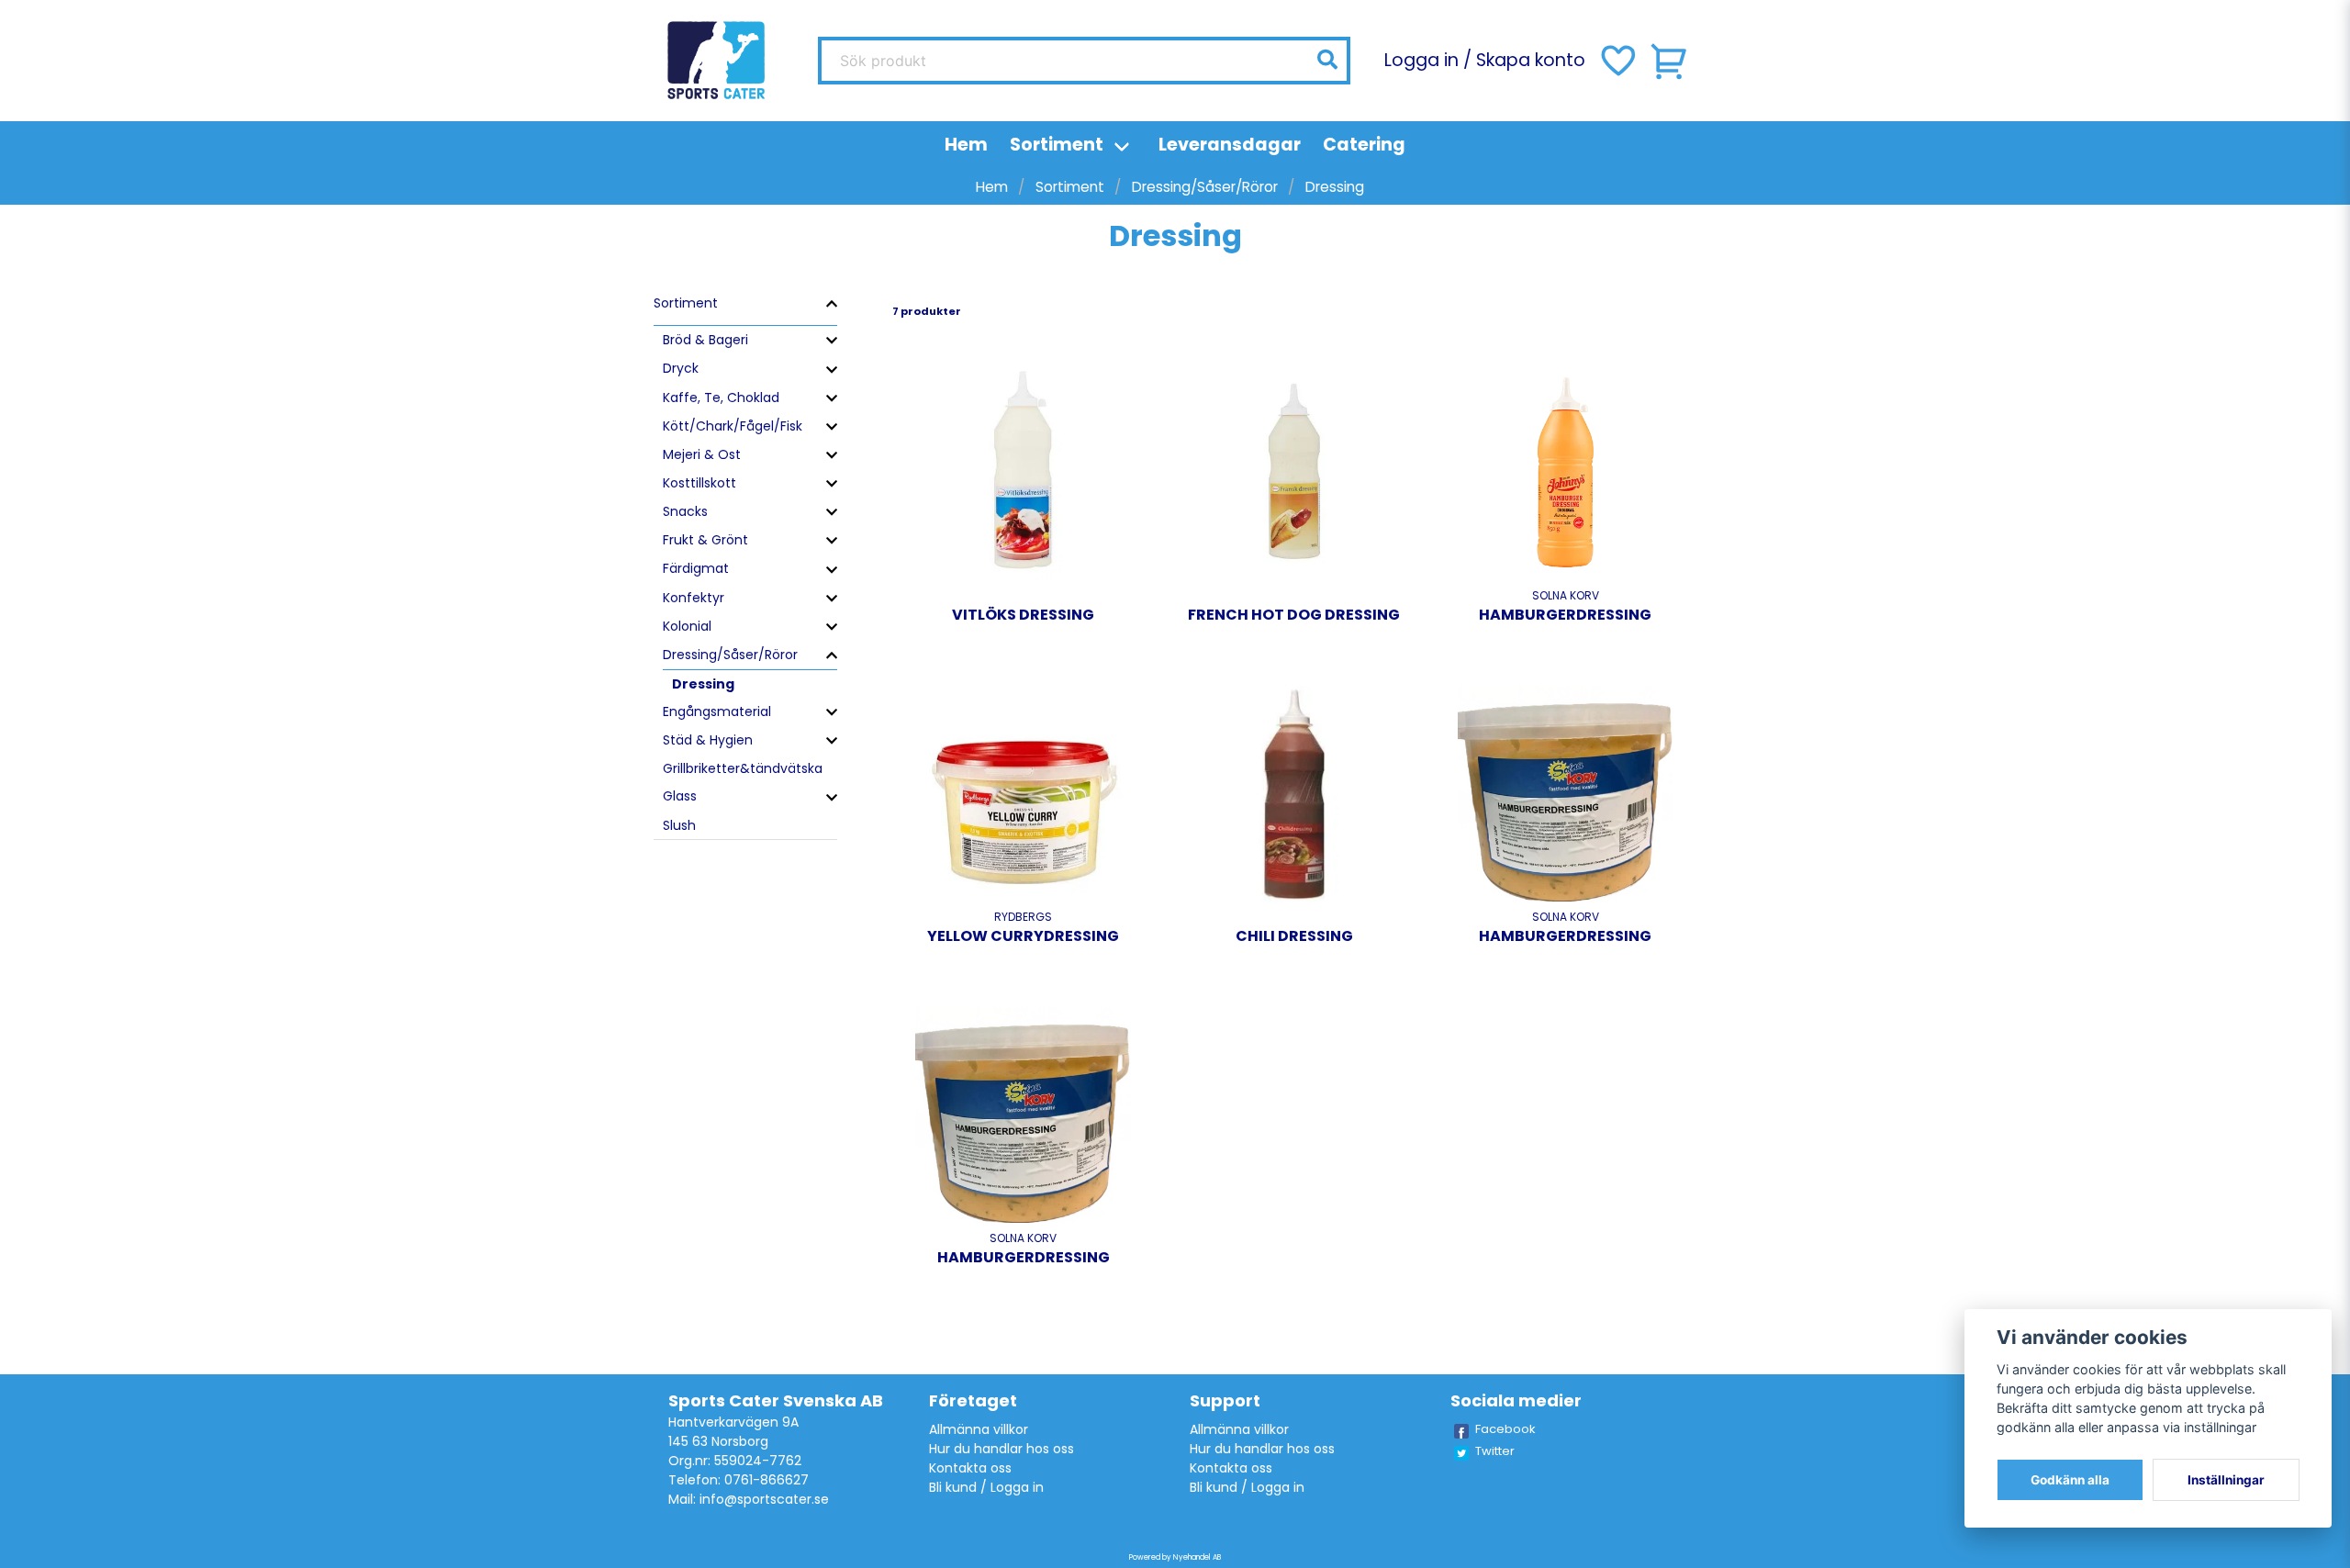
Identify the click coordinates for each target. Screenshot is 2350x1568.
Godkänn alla (2070, 1480)
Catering (1364, 145)
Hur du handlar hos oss (1002, 1449)
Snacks (685, 511)
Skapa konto (1531, 60)
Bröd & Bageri (705, 340)
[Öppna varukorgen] (1670, 61)
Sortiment (1057, 145)
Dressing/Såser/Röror (1205, 187)
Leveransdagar (1230, 145)
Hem (966, 145)
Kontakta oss (970, 1468)
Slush (679, 825)
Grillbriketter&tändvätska (743, 768)
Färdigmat (696, 568)
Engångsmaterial (717, 711)
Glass (680, 796)
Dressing (703, 684)
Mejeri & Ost (702, 454)
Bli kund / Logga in (986, 1487)
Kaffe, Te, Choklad (721, 398)
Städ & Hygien (708, 740)
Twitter (1495, 1451)
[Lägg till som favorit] (1617, 61)
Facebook (1505, 1429)
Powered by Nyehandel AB (1175, 1557)
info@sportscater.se (764, 1499)
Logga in (1421, 60)
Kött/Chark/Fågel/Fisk (733, 426)
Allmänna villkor (979, 1429)
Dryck (681, 368)
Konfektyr (694, 598)
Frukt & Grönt (705, 540)
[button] (1327, 60)
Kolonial (687, 626)
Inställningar (2226, 1480)
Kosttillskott (699, 483)
